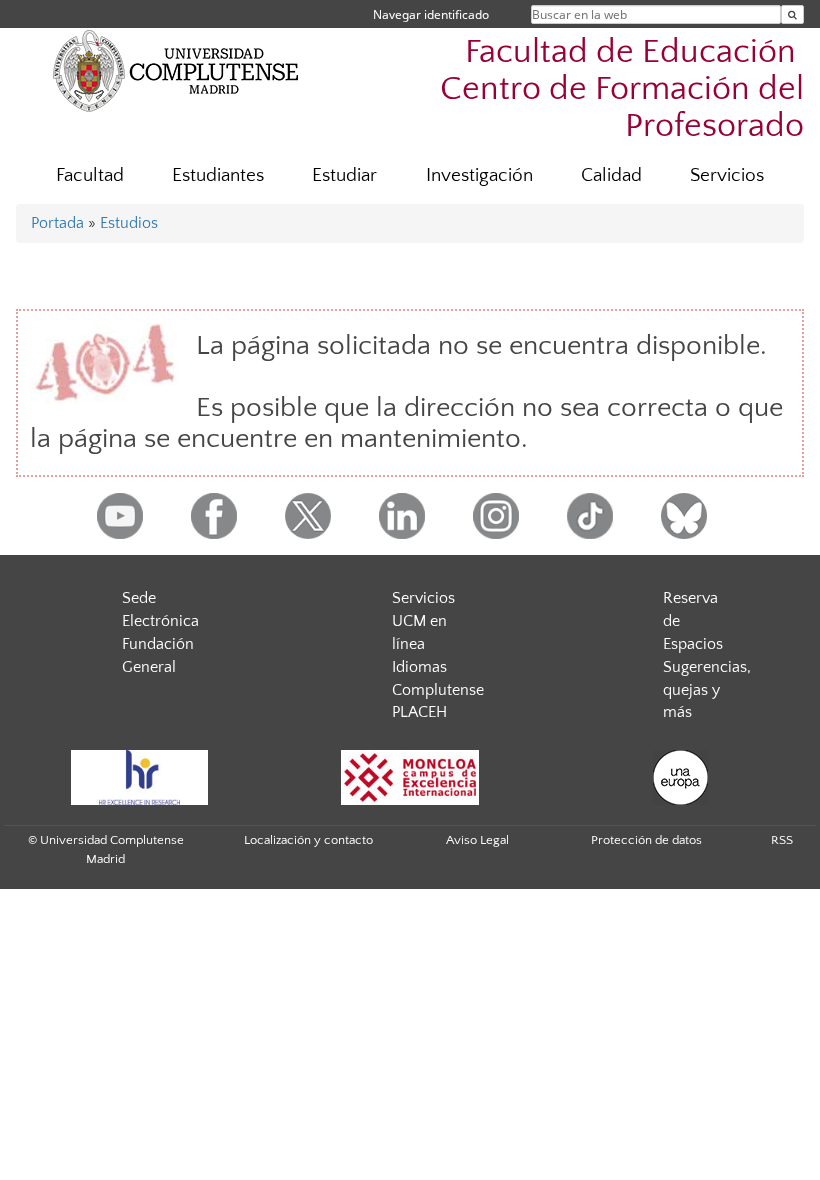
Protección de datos (646, 840)
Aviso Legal (477, 840)
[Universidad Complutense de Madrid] (176, 70)
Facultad (90, 175)
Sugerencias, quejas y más (707, 690)
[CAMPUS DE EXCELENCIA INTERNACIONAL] (410, 777)
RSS (782, 840)
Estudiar (344, 175)
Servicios (727, 175)
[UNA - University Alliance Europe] (680, 777)
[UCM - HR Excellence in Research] (139, 777)
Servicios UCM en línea (423, 621)
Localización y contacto (308, 840)
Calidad (611, 175)
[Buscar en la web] (792, 14)
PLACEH (419, 712)
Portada (57, 223)
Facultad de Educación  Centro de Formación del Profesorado (622, 89)
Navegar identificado (431, 14)
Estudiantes (218, 175)
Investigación (479, 175)
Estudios (129, 223)
